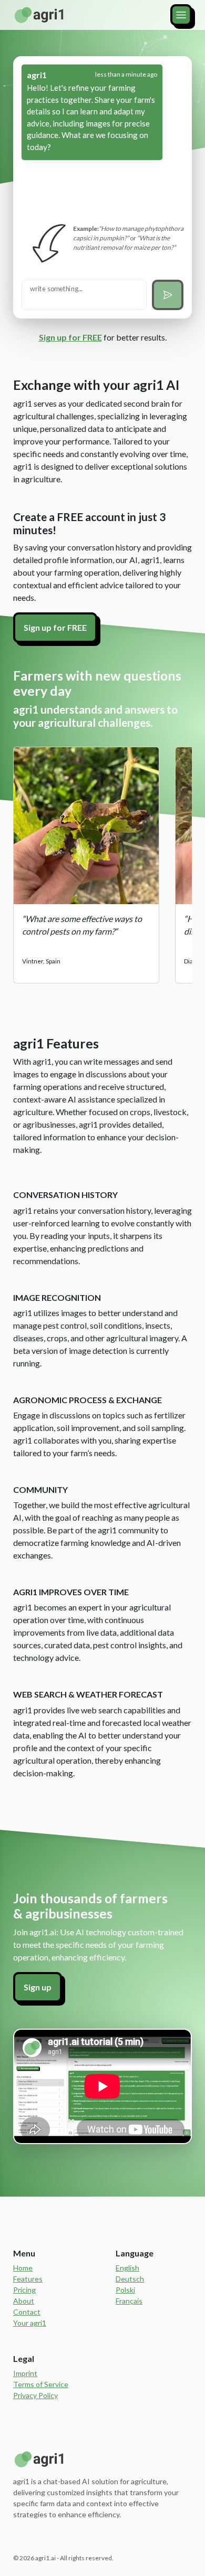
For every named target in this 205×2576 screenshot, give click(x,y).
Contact (27, 2312)
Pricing (24, 2290)
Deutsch (130, 2279)
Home (23, 2268)
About (24, 2301)
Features (28, 2279)
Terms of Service (41, 2384)
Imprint (25, 2373)
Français (129, 2301)
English (127, 2268)
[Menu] (181, 15)
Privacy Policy (35, 2395)
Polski (125, 2290)
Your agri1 (30, 2323)
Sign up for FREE (70, 337)
